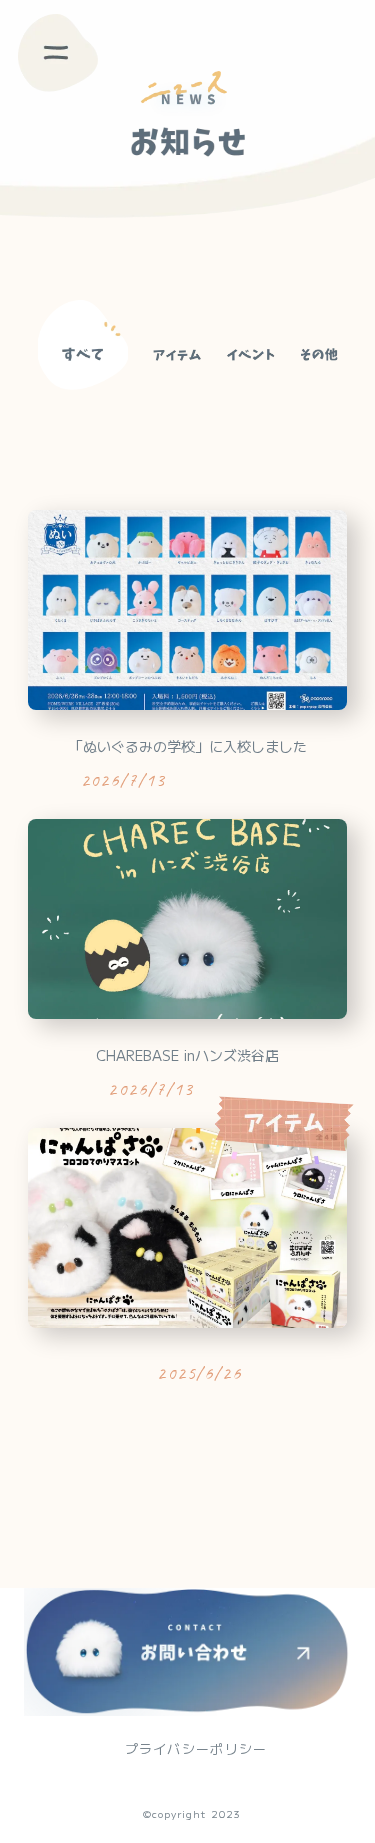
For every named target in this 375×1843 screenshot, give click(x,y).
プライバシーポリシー (196, 1749)
